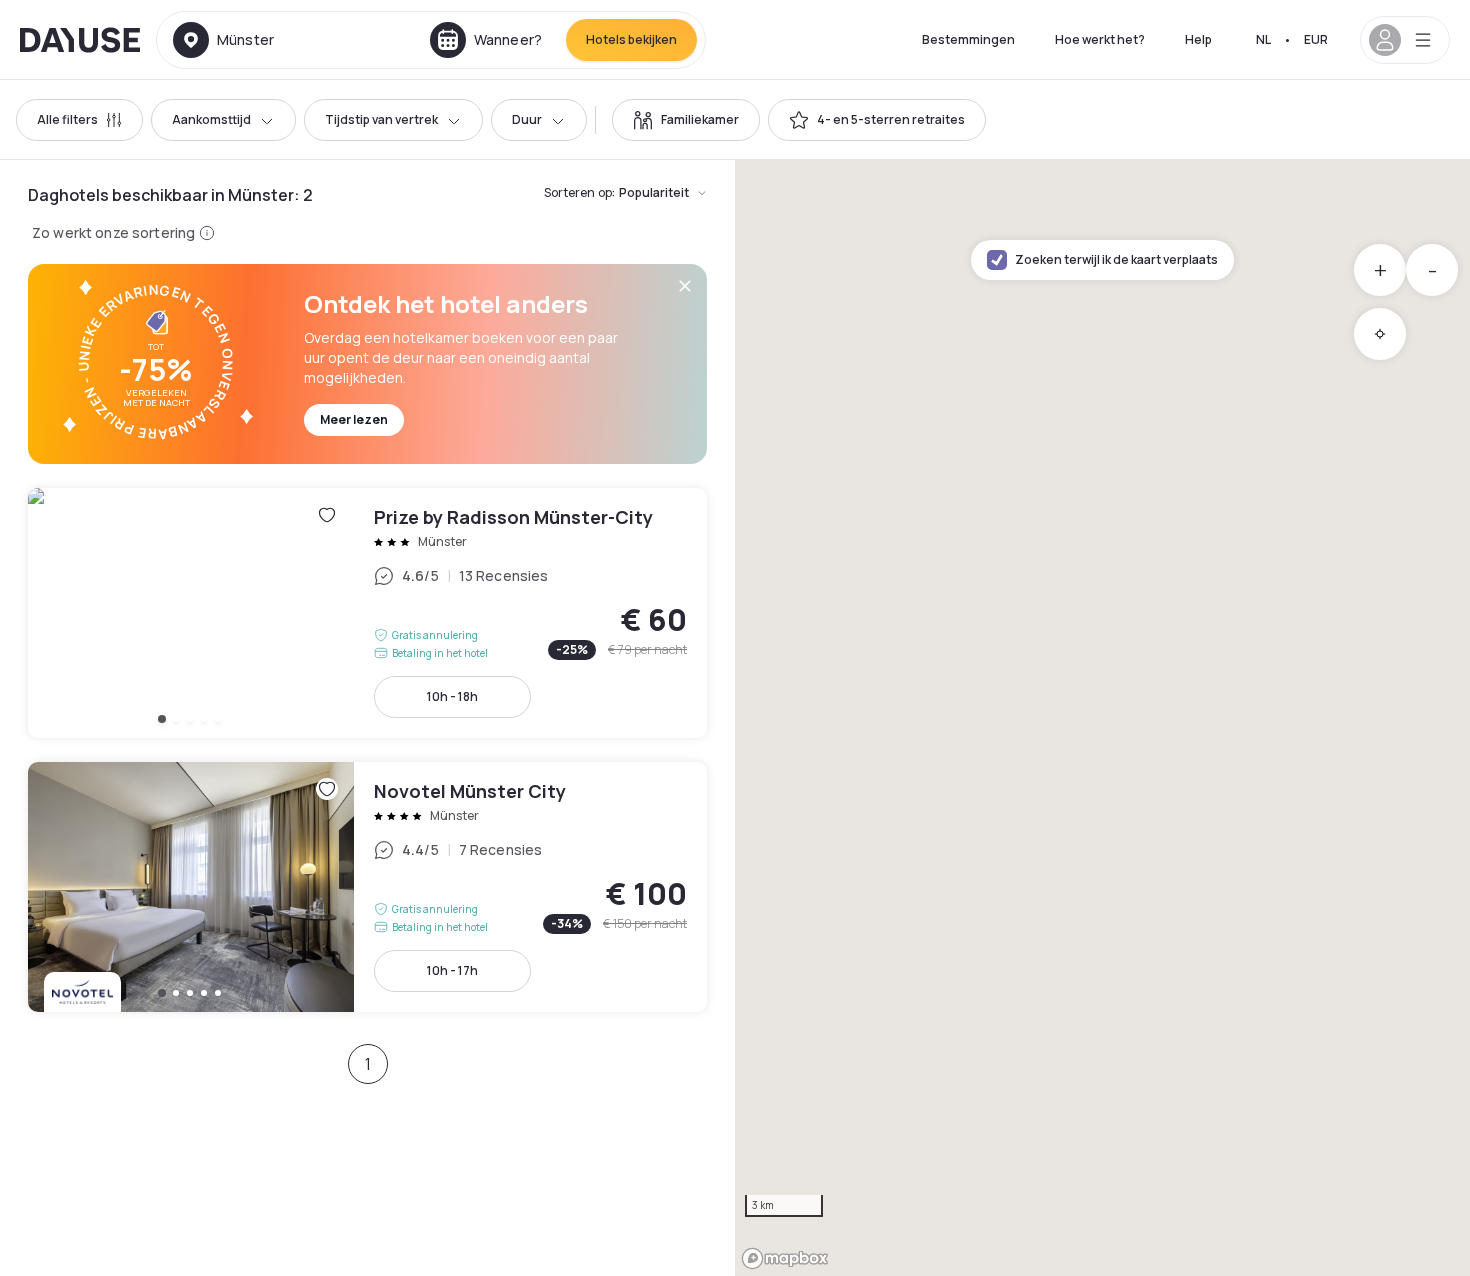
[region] (1102, 718)
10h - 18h (452, 696)
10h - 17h (452, 970)
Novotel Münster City (367, 887)
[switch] (686, 120)
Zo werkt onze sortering (113, 232)
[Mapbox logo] (785, 1258)
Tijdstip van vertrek (381, 119)
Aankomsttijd (211, 119)
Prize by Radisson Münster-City (367, 613)
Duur (527, 119)
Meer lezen (354, 419)
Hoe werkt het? (1100, 39)
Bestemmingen (968, 39)
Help (1198, 39)
